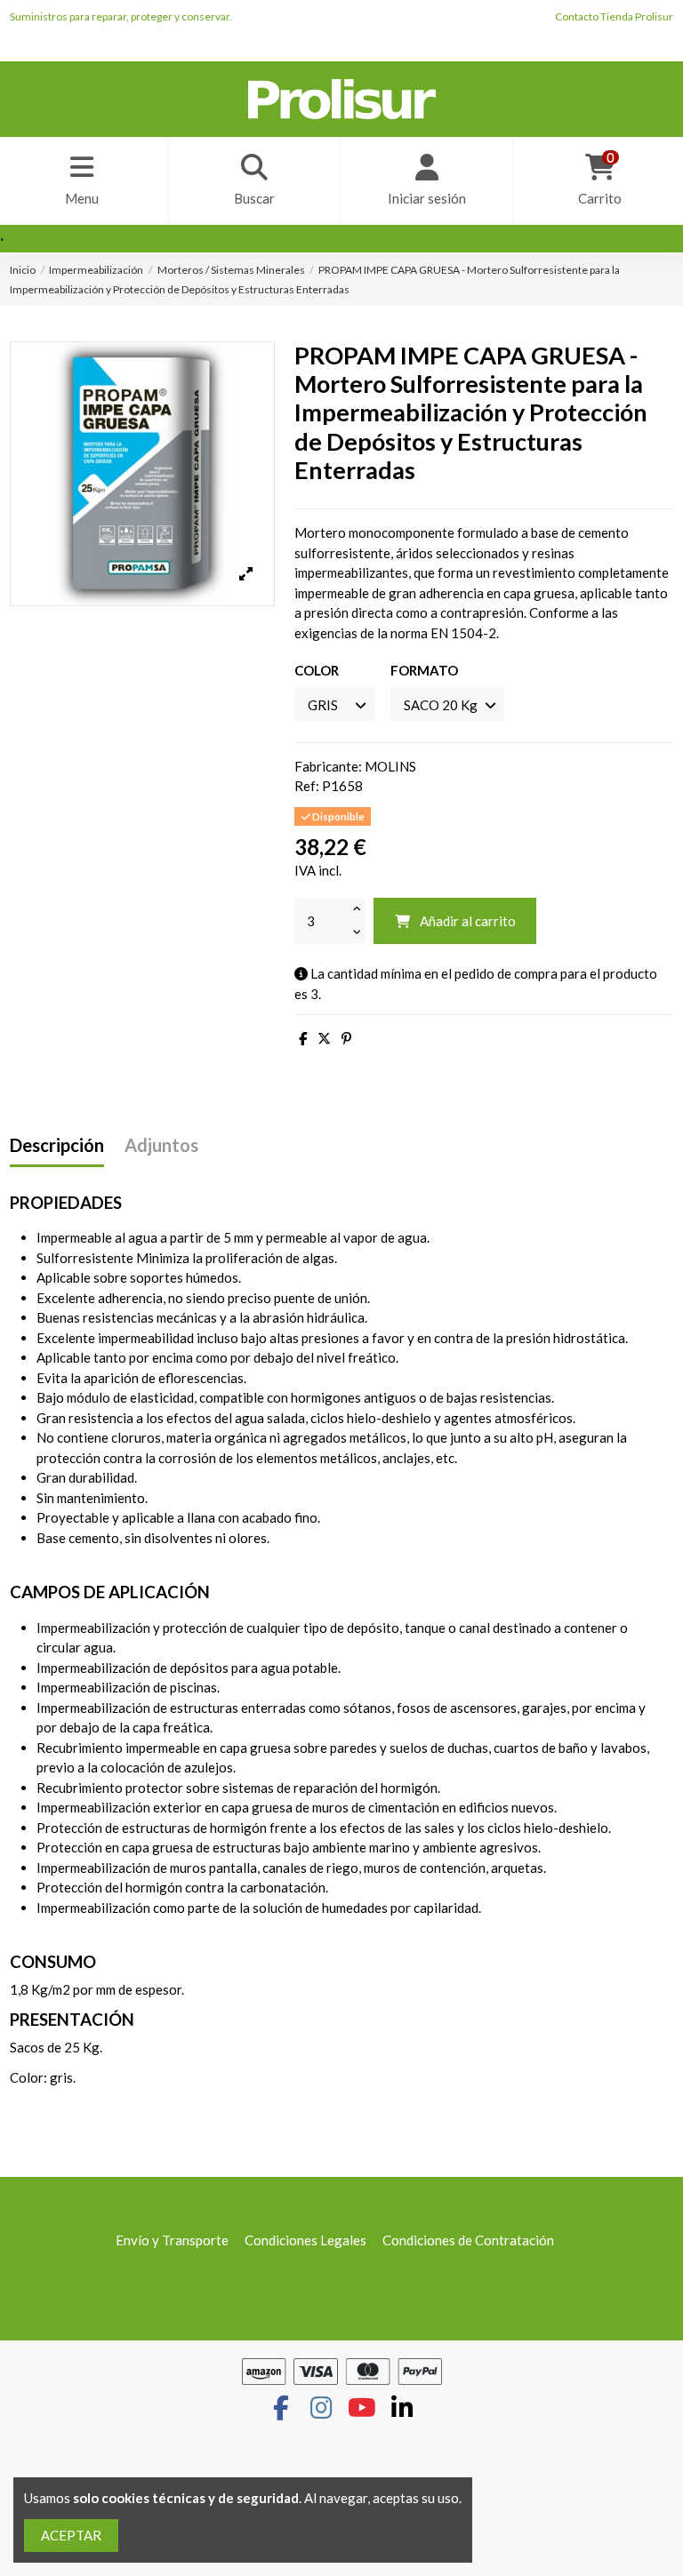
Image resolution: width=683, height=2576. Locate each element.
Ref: (307, 786)
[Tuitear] (324, 1038)
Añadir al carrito (468, 921)
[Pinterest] (346, 1038)
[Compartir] (303, 1038)
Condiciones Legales (305, 2240)
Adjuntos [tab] (161, 1145)
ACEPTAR (71, 2535)
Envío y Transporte (172, 2240)
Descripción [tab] (57, 1145)
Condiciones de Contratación (468, 2240)
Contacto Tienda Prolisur (614, 16)
